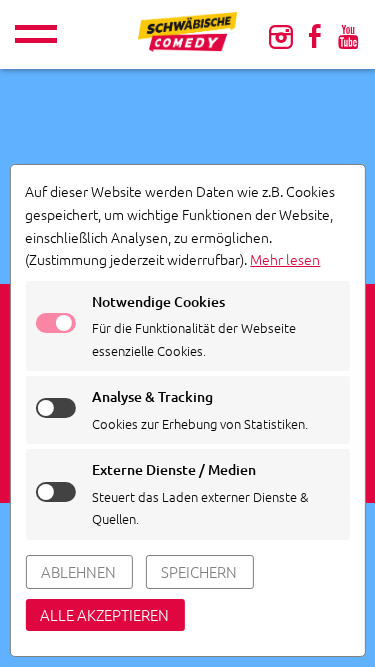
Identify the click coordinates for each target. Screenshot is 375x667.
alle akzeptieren (104, 614)
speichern (199, 571)
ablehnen (78, 571)
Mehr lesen (285, 259)
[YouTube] (348, 35)
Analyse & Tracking (152, 396)
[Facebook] (315, 35)
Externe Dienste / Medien (174, 469)
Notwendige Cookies (158, 301)
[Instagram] (281, 35)
